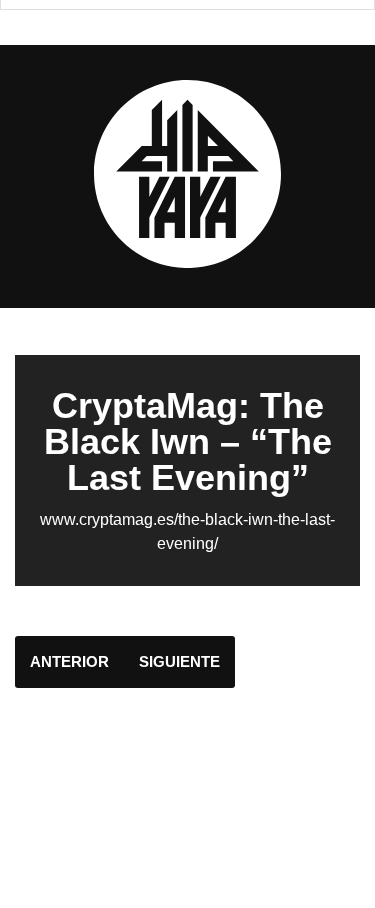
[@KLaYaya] (188, 264)
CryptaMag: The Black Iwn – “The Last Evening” (188, 441)
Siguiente (179, 661)
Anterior (69, 661)
